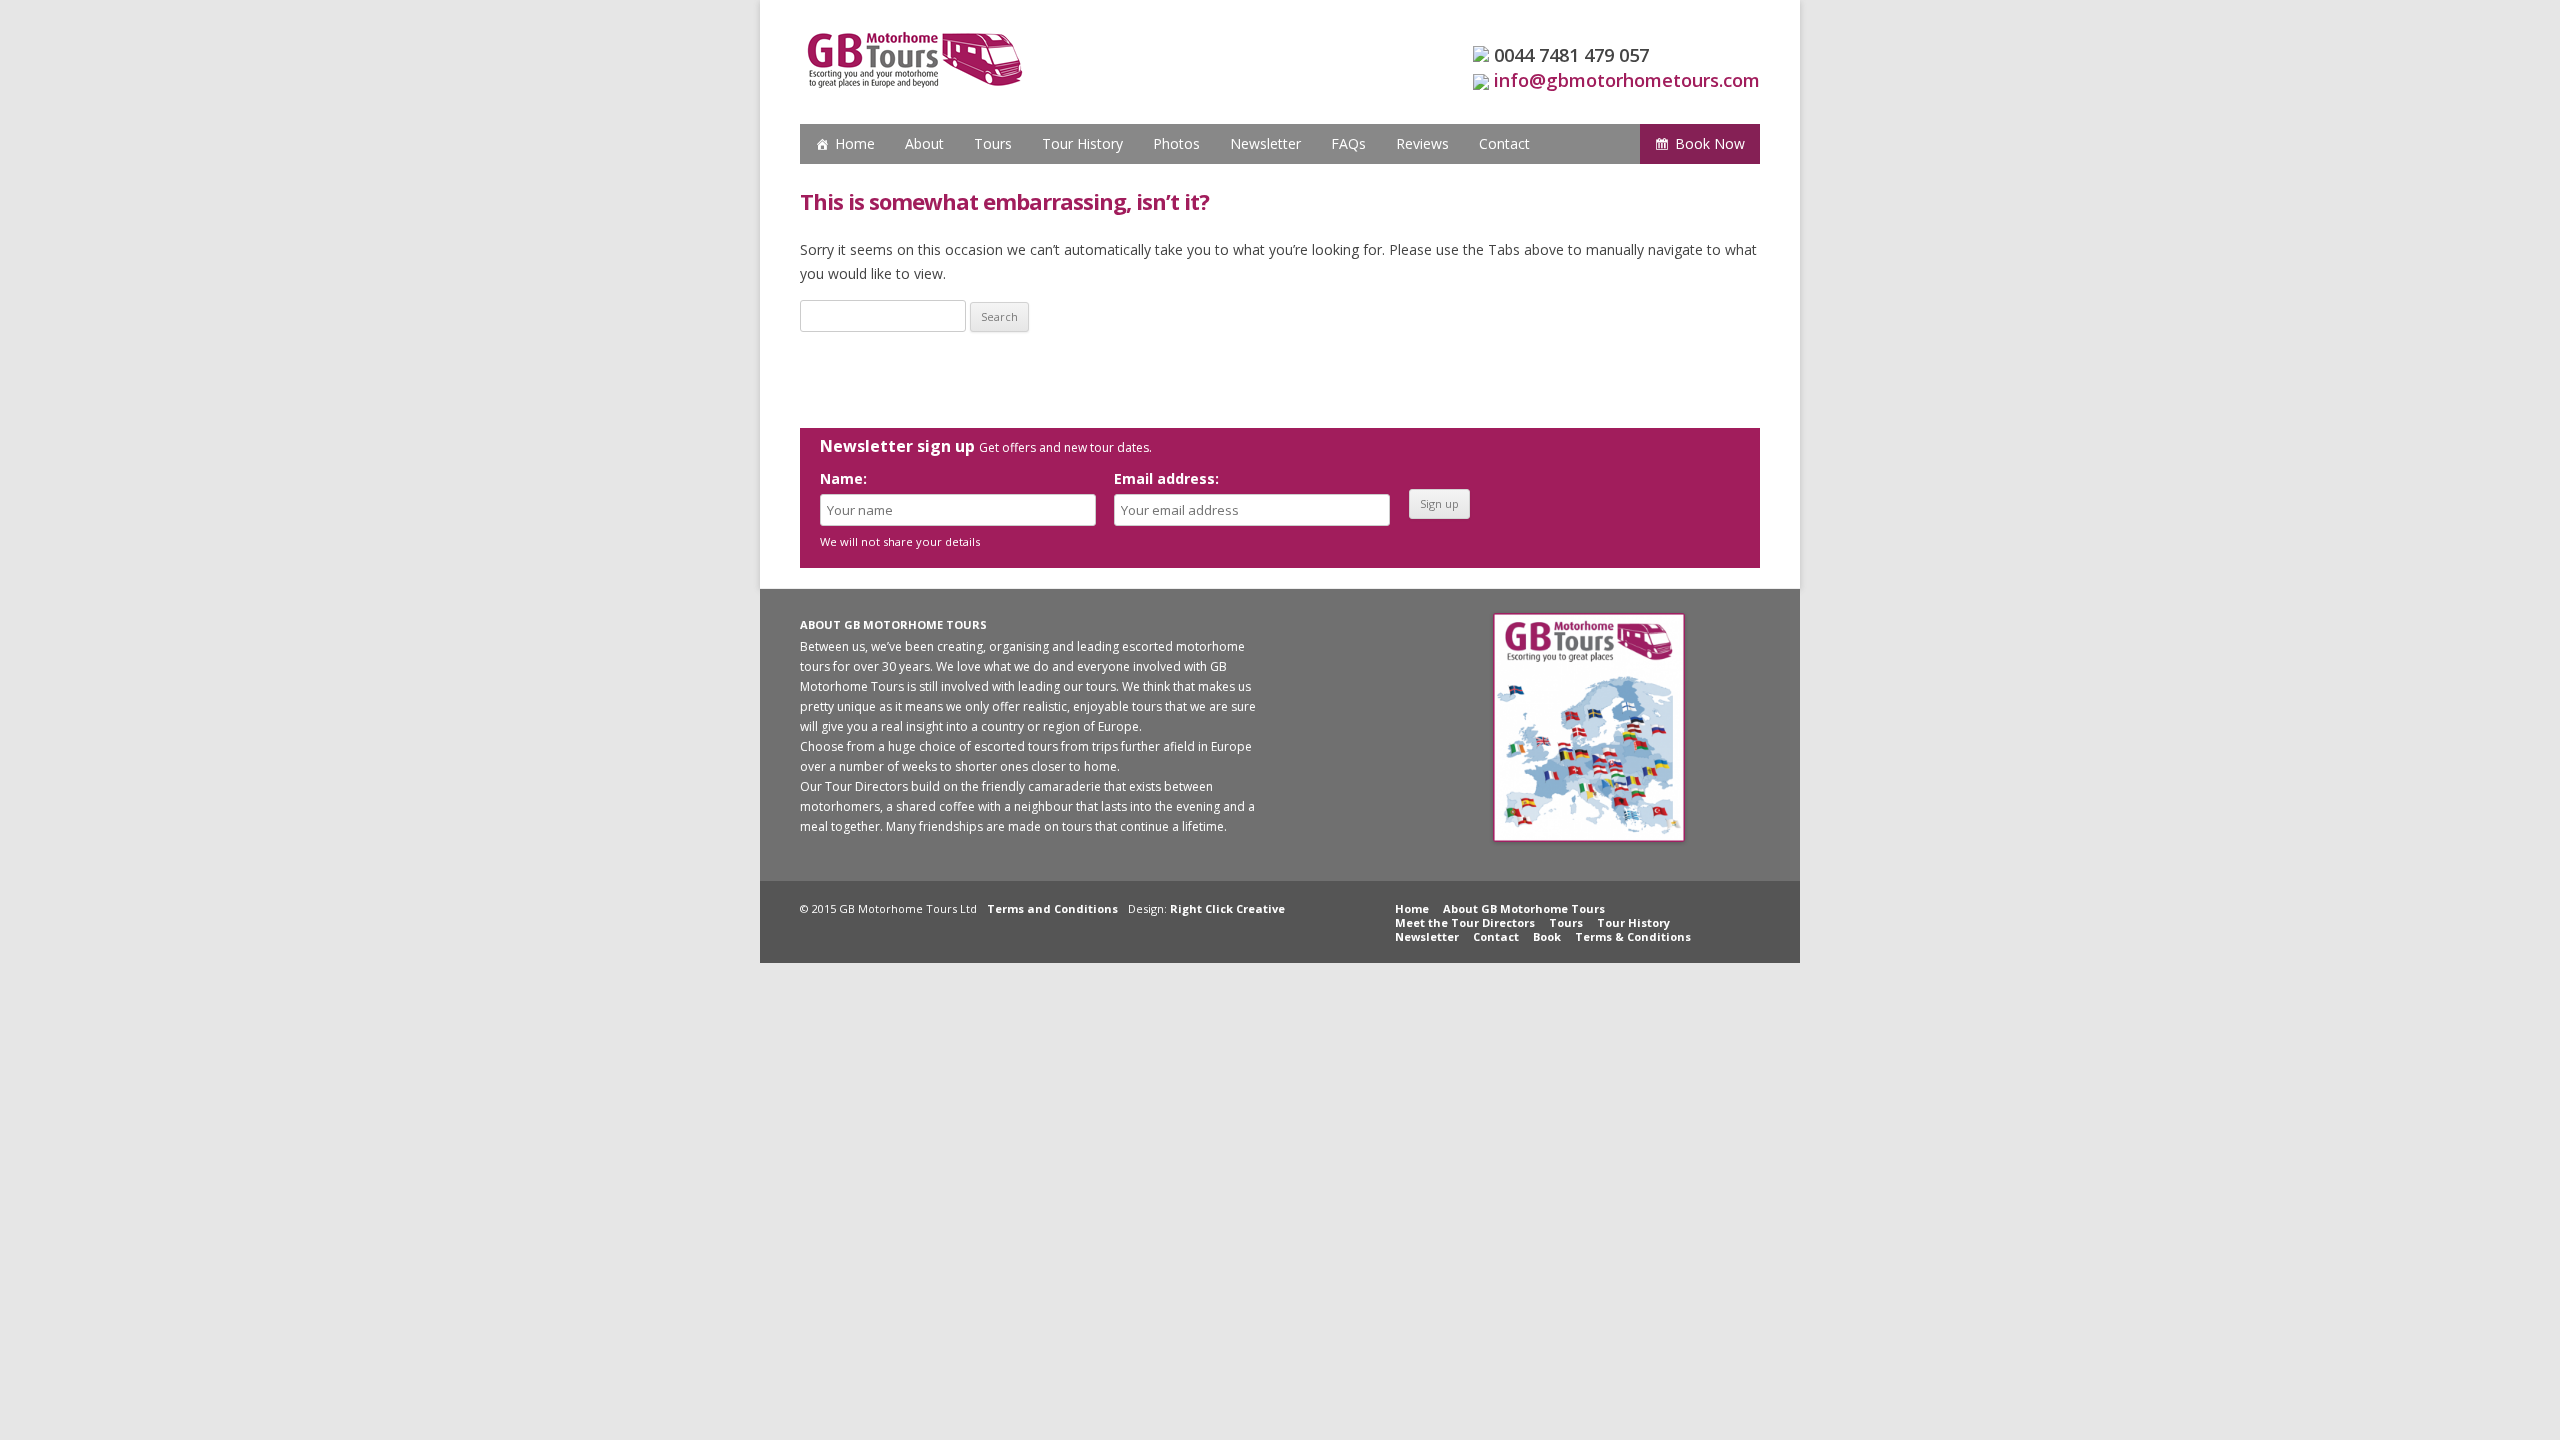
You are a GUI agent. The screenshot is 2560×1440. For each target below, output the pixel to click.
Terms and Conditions (1052, 908)
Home (855, 143)
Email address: (1166, 478)
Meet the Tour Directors (1465, 922)
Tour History (1082, 143)
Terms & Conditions (1633, 936)
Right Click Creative (1227, 908)
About (924, 143)
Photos (1176, 143)
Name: (843, 478)
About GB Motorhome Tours (1524, 908)
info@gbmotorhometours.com (1627, 80)
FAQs (1348, 143)
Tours (993, 143)
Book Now (1710, 143)
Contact (1504, 143)
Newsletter (1265, 143)
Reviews (1422, 143)
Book (1547, 936)
